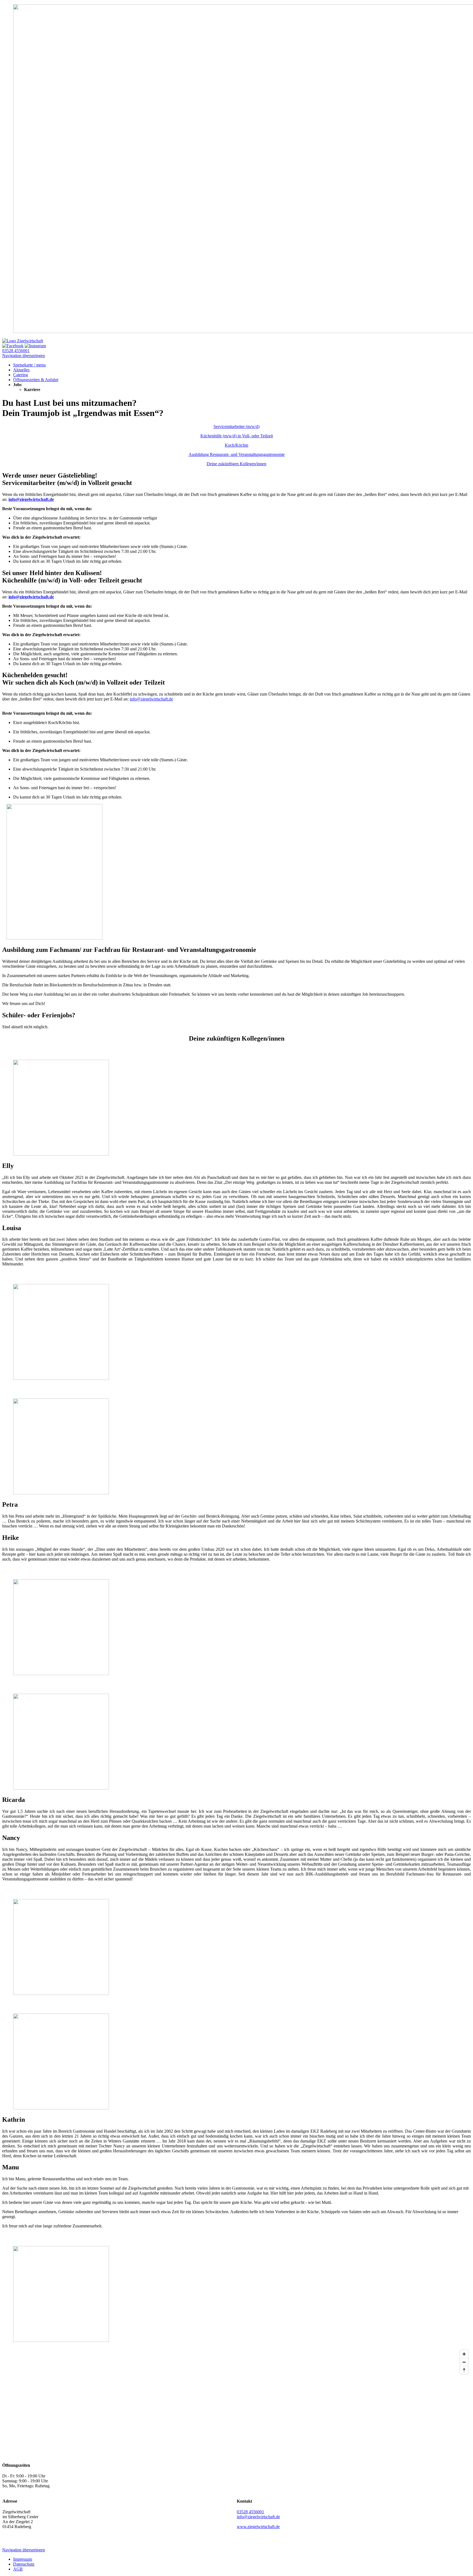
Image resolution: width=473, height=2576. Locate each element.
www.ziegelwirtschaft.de (258, 2527)
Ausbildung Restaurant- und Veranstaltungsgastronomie (237, 454)
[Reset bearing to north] (464, 2370)
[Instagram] (35, 346)
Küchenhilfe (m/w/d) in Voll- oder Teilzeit (237, 436)
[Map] (236, 2402)
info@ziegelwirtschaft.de (31, 499)
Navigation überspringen (24, 356)
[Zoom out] (464, 2362)
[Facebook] (13, 346)
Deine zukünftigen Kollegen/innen (236, 464)
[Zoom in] (464, 2354)
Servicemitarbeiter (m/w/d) (236, 427)
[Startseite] (23, 341)
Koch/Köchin (236, 445)
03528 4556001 (16, 351)
